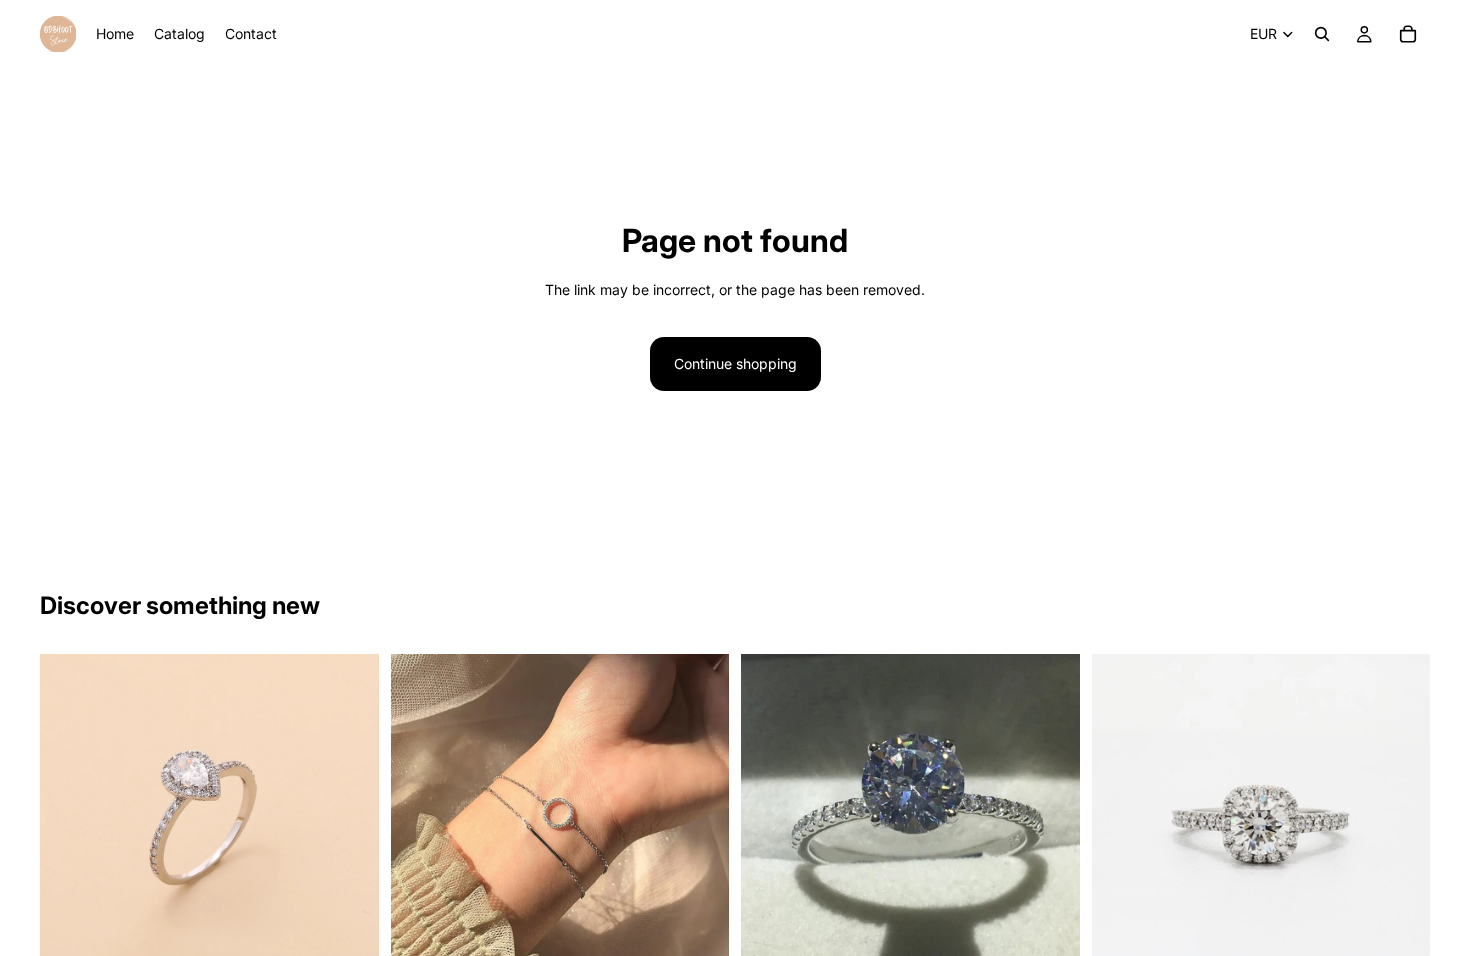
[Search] (1322, 34)
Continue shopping (735, 363)
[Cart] (1408, 34)
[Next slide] (349, 824)
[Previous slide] (70, 824)
